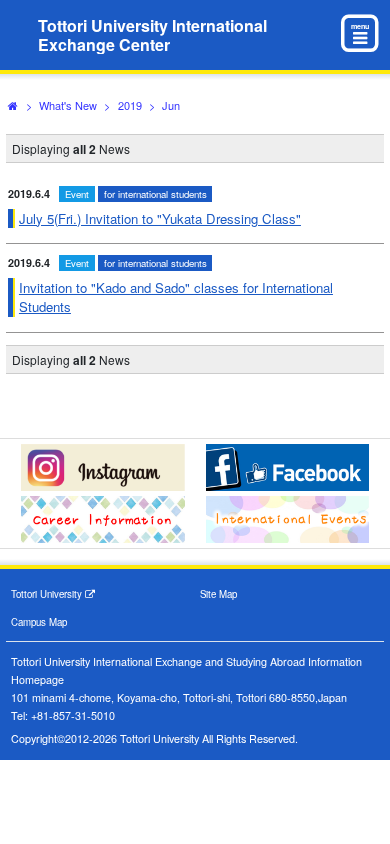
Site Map (218, 594)
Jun (171, 105)
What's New (68, 105)
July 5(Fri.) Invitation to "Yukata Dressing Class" (160, 218)
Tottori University (48, 594)
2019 (130, 105)
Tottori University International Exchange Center (152, 35)
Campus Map (39, 622)
